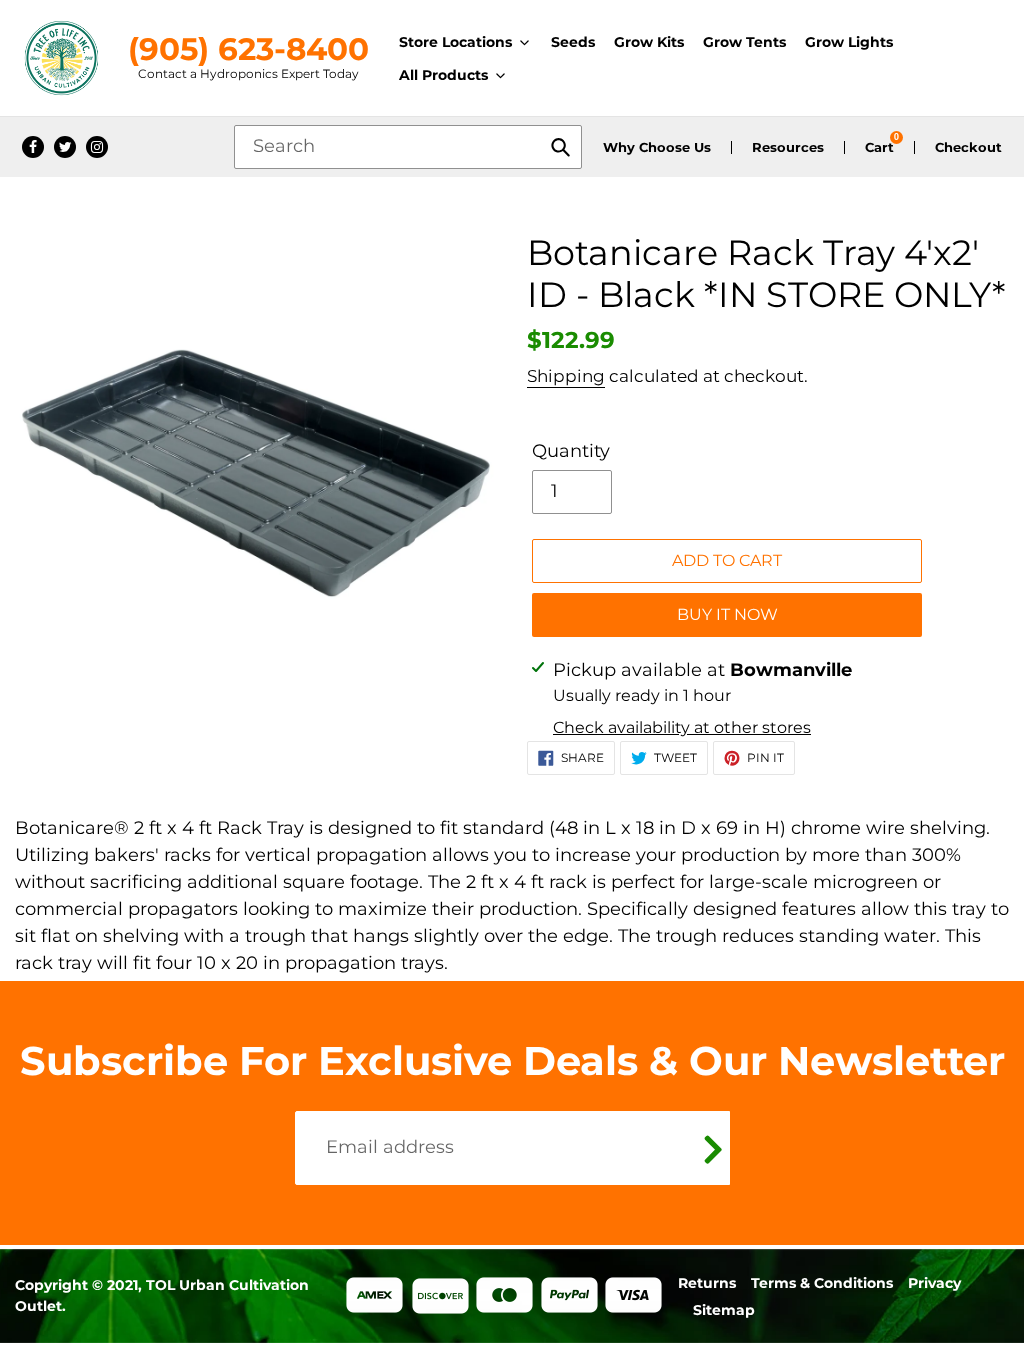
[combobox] (408, 147)
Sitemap (724, 1310)
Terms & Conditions (822, 1283)
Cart (879, 147)
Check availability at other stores (682, 727)
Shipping (566, 376)
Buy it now (727, 614)
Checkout (968, 147)
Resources (788, 147)
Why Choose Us (657, 147)
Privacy (934, 1283)
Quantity (571, 451)
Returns (707, 1283)
